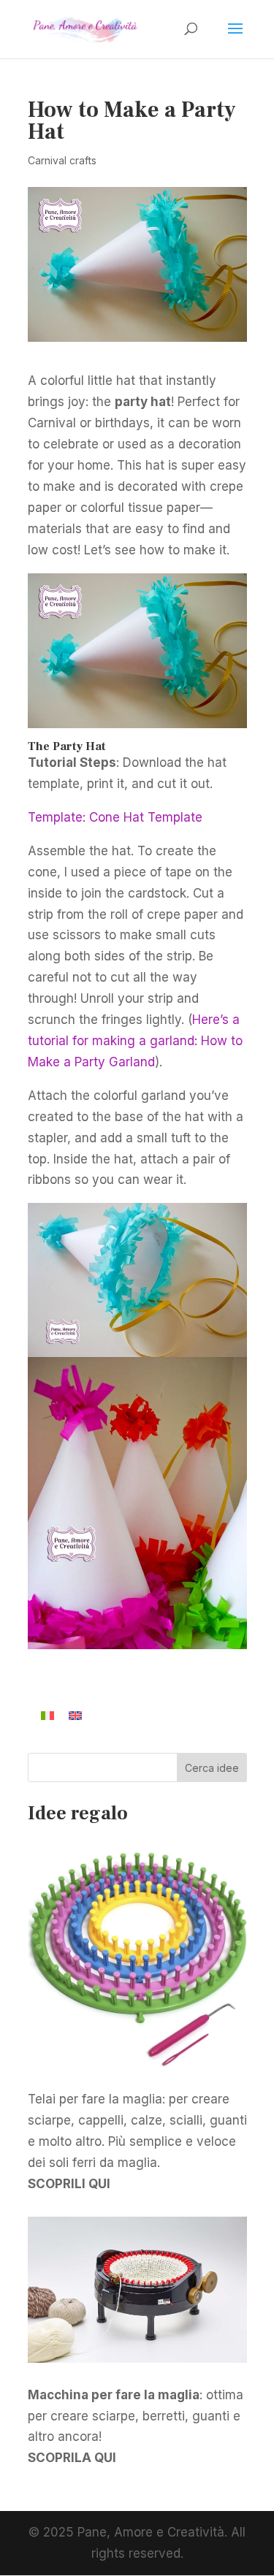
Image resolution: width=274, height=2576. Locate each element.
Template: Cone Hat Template (115, 817)
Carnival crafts (62, 160)
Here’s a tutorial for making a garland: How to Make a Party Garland (135, 1041)
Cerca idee (212, 1768)
